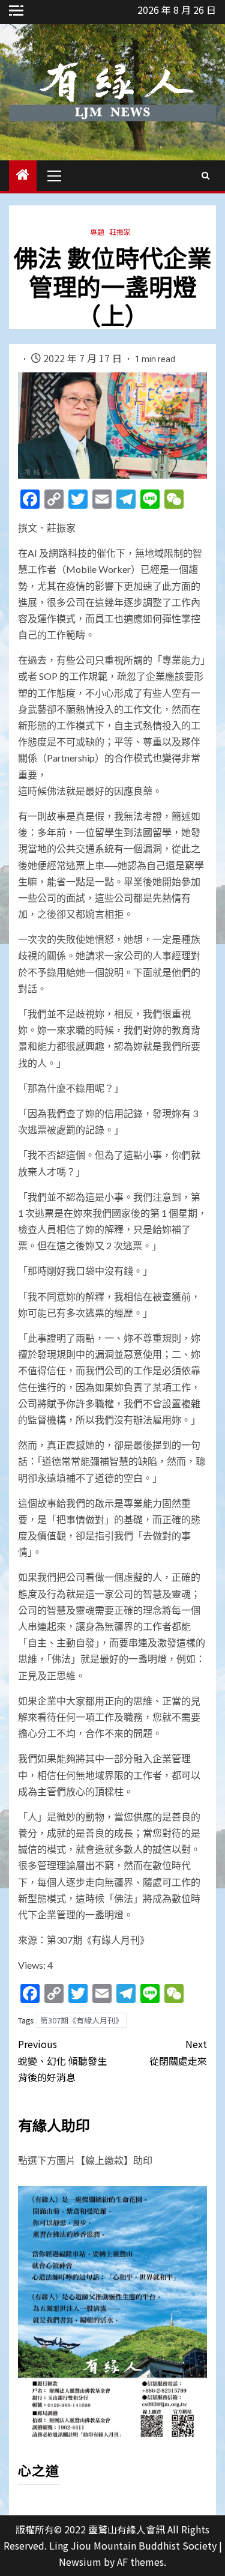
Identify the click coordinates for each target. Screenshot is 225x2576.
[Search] (205, 175)
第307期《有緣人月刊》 (82, 2020)
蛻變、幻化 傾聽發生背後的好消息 (62, 2060)
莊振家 (120, 232)
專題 (97, 232)
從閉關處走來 (178, 2052)
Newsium (80, 2562)
